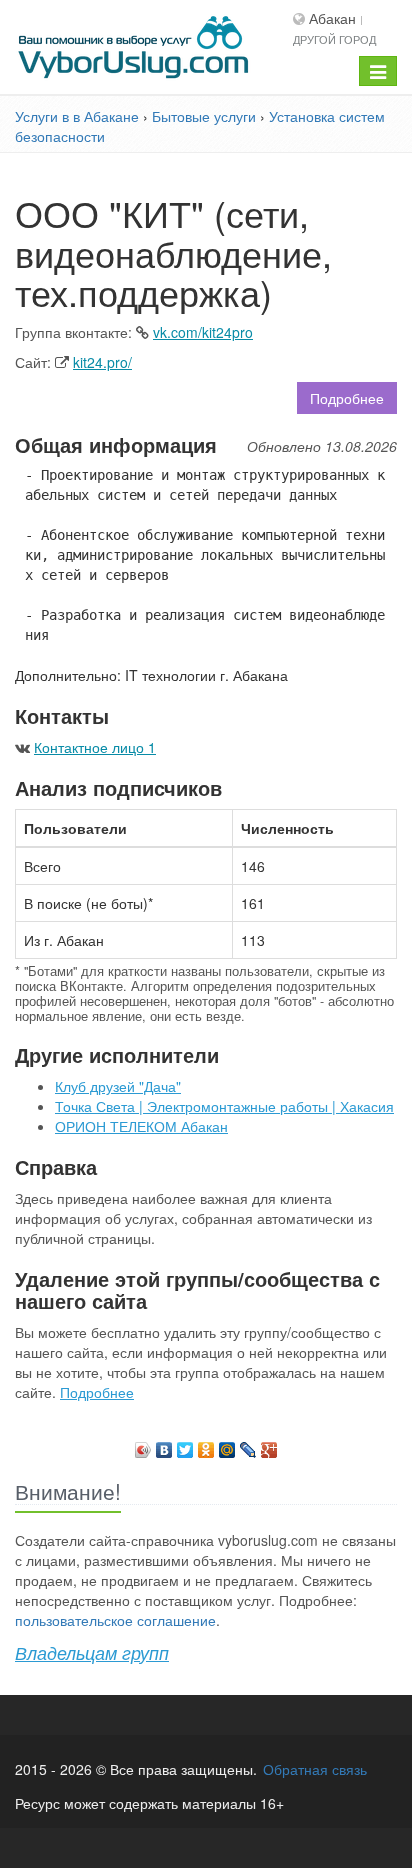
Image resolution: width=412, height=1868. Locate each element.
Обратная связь (315, 1769)
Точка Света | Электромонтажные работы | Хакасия (224, 1106)
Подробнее (347, 398)
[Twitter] (185, 1445)
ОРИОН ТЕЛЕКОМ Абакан (141, 1126)
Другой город (334, 39)
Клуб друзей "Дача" (118, 1086)
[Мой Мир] (227, 1445)
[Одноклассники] (206, 1445)
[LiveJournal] (248, 1445)
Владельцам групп (92, 1652)
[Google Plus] (269, 1445)
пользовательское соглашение (115, 1620)
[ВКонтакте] (164, 1445)
